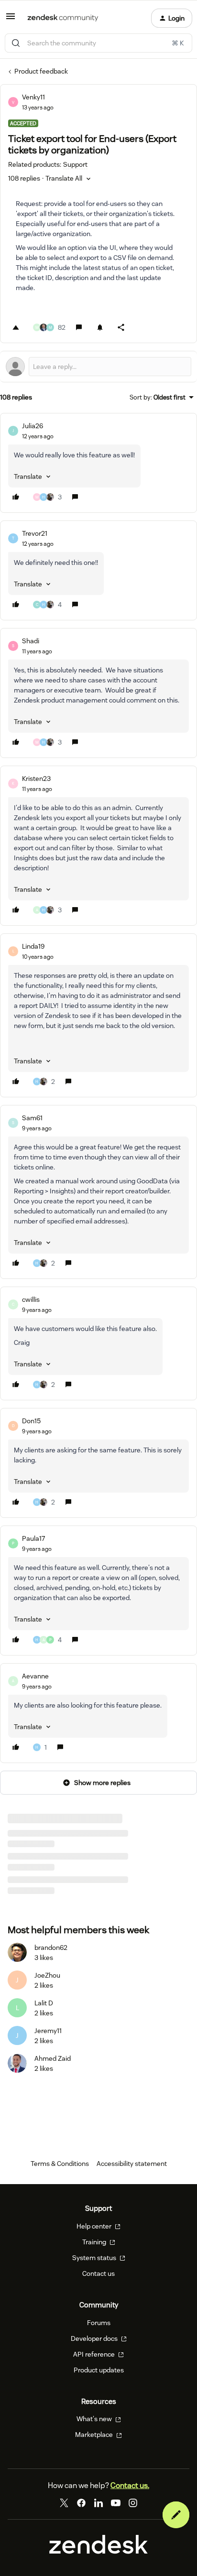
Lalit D (44, 2003)
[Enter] (16, 43)
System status (95, 2258)
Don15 (31, 1421)
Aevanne (35, 1676)
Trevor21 (35, 533)
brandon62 (51, 1948)
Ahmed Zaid (53, 2058)
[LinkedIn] (98, 2503)
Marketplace (95, 2435)
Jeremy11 (48, 2031)
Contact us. (130, 2485)
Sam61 (32, 1118)
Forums (99, 2323)
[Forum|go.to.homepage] (63, 18)
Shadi (31, 641)
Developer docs (95, 2338)
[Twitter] (64, 2503)
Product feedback (41, 71)
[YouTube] (116, 2503)
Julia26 (33, 426)
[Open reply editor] (98, 367)
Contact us (98, 2273)
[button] (11, 20)
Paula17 (33, 1538)
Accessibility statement (132, 2164)
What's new (95, 2419)
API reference (95, 2354)
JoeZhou (47, 1975)
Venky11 (33, 97)
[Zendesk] (98, 2552)
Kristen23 (36, 779)
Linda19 (33, 946)
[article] (98, 463)
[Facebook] (81, 2503)
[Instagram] (133, 2503)
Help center (95, 2226)
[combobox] (98, 43)
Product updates (99, 2370)
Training (95, 2242)
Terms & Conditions (60, 2164)
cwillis (31, 1299)
